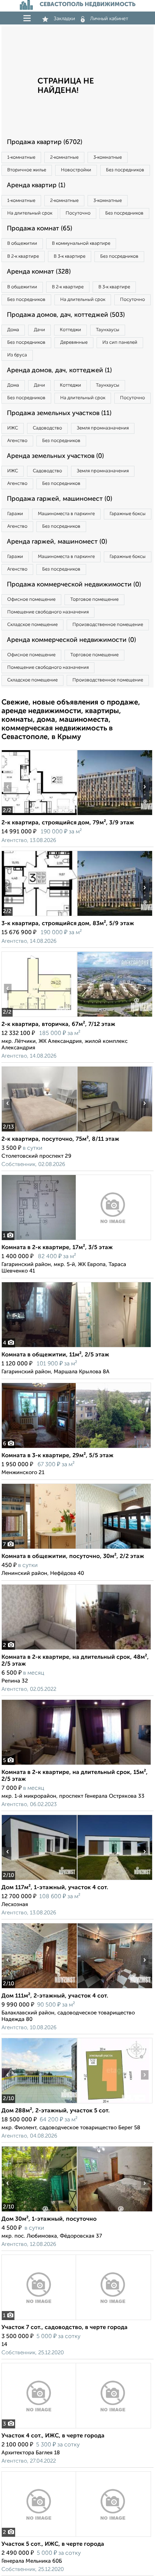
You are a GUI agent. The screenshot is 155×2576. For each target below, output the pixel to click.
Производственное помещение (108, 625)
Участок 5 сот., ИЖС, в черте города (53, 2544)
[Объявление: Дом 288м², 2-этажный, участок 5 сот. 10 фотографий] (39, 2103)
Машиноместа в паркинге (66, 514)
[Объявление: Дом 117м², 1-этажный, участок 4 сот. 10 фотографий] (39, 1880)
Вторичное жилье (27, 170)
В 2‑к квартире (23, 256)
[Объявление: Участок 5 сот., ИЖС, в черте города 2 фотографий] (76, 2537)
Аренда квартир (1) (36, 185)
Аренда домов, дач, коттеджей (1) (59, 370)
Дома (13, 330)
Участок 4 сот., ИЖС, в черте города (53, 2436)
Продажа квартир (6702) (45, 142)
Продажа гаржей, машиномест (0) (59, 499)
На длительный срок (30, 213)
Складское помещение (32, 625)
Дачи (39, 330)
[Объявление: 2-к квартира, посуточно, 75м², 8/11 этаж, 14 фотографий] (39, 1132)
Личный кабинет (109, 19)
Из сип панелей (120, 343)
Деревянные (74, 343)
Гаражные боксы (128, 514)
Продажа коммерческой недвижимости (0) (74, 585)
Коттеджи (70, 330)
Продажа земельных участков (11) (59, 413)
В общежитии (22, 244)
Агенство (17, 441)
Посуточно (78, 213)
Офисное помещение (31, 600)
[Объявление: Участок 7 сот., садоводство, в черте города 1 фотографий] (76, 2320)
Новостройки (76, 170)
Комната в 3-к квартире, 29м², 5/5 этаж (57, 1456)
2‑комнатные (64, 157)
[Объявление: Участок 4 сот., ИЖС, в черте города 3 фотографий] (76, 2428)
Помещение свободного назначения (48, 612)
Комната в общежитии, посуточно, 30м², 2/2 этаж (73, 1557)
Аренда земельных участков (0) (55, 456)
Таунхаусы (108, 330)
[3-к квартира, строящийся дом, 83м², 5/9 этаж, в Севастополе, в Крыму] (39, 916)
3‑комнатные (108, 157)
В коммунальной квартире (81, 244)
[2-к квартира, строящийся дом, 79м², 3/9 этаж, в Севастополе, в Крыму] (39, 815)
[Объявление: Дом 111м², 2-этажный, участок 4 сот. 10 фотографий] (39, 1988)
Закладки (64, 19)
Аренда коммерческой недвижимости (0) (71, 640)
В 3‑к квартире (70, 256)
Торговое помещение (94, 600)
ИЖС (13, 428)
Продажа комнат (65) (39, 229)
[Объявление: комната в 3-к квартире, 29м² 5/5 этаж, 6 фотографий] (76, 1448)
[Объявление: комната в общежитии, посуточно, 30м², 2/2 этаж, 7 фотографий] (76, 1549)
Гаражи (15, 514)
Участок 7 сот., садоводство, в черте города (65, 2328)
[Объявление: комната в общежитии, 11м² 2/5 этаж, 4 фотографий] (76, 1347)
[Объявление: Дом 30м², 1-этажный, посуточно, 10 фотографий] (39, 2212)
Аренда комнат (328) (39, 272)
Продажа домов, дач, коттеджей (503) (66, 315)
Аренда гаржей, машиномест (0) (57, 542)
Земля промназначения (103, 428)
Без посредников (125, 170)
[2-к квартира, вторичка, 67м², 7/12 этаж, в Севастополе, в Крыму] (39, 1017)
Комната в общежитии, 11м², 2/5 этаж (55, 1355)
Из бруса (17, 355)
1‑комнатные (21, 157)
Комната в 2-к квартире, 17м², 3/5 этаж (57, 1248)
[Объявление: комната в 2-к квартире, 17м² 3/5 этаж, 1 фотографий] (76, 1240)
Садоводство (47, 428)
